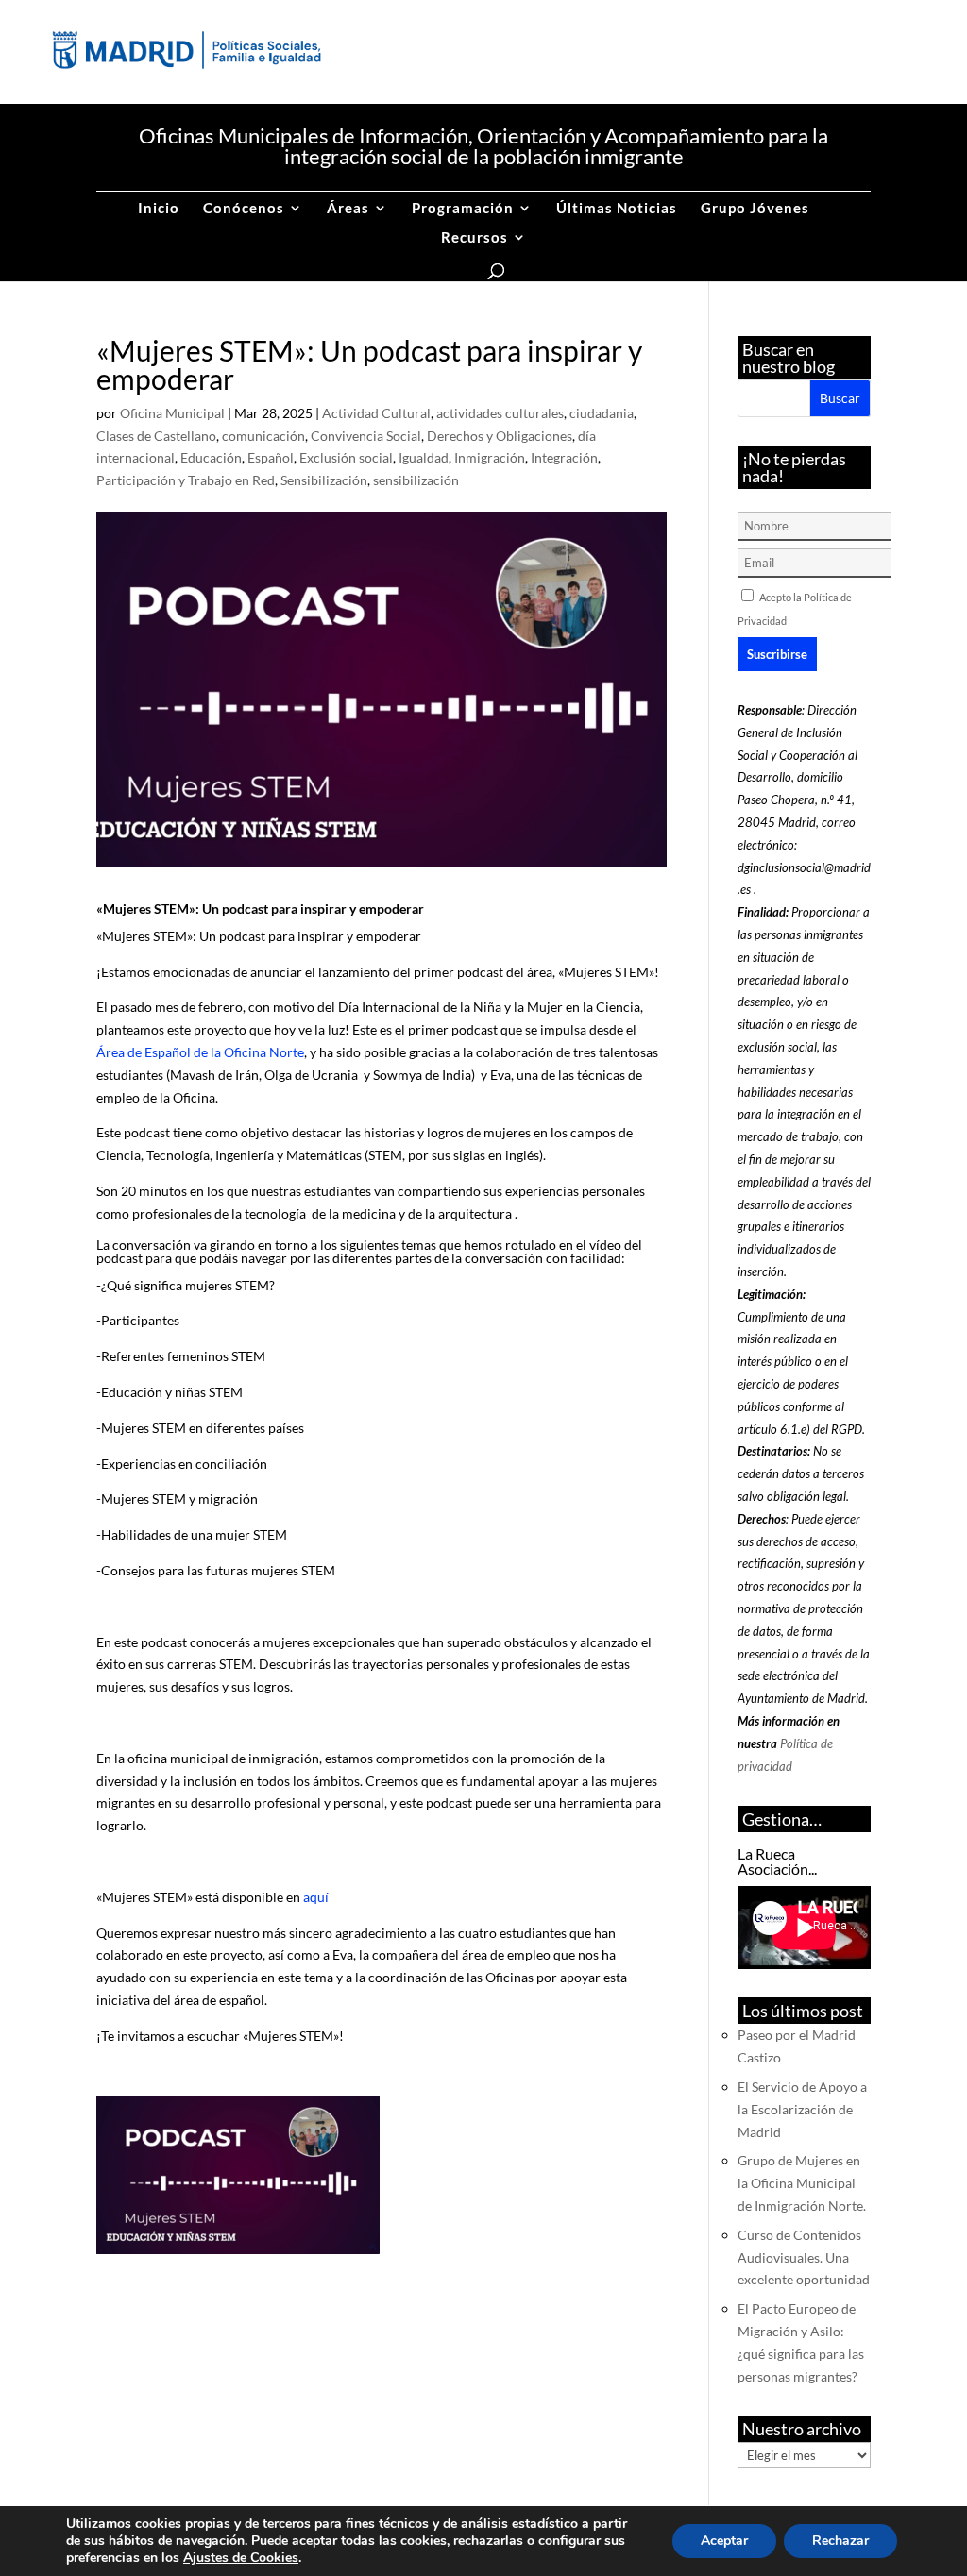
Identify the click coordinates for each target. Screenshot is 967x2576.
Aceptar (724, 2541)
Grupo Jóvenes (755, 209)
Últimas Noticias (617, 209)
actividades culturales (500, 413)
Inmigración (490, 457)
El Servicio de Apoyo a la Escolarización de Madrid (802, 2109)
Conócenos (244, 209)
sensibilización (416, 480)
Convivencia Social (366, 436)
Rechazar (840, 2541)
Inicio (159, 209)
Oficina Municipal (172, 413)
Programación (463, 209)
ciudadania (602, 413)
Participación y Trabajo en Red (186, 480)
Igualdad (424, 457)
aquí (316, 1897)
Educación (211, 457)
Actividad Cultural (376, 413)
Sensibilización (324, 480)
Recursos (475, 238)
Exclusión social (346, 457)
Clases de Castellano (156, 436)
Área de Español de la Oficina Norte (200, 1052)
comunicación (263, 436)
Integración (564, 457)
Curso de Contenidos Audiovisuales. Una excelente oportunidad (804, 2257)
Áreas (348, 209)
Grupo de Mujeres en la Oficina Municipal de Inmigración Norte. (802, 2183)
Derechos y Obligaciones (500, 436)
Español (271, 457)
